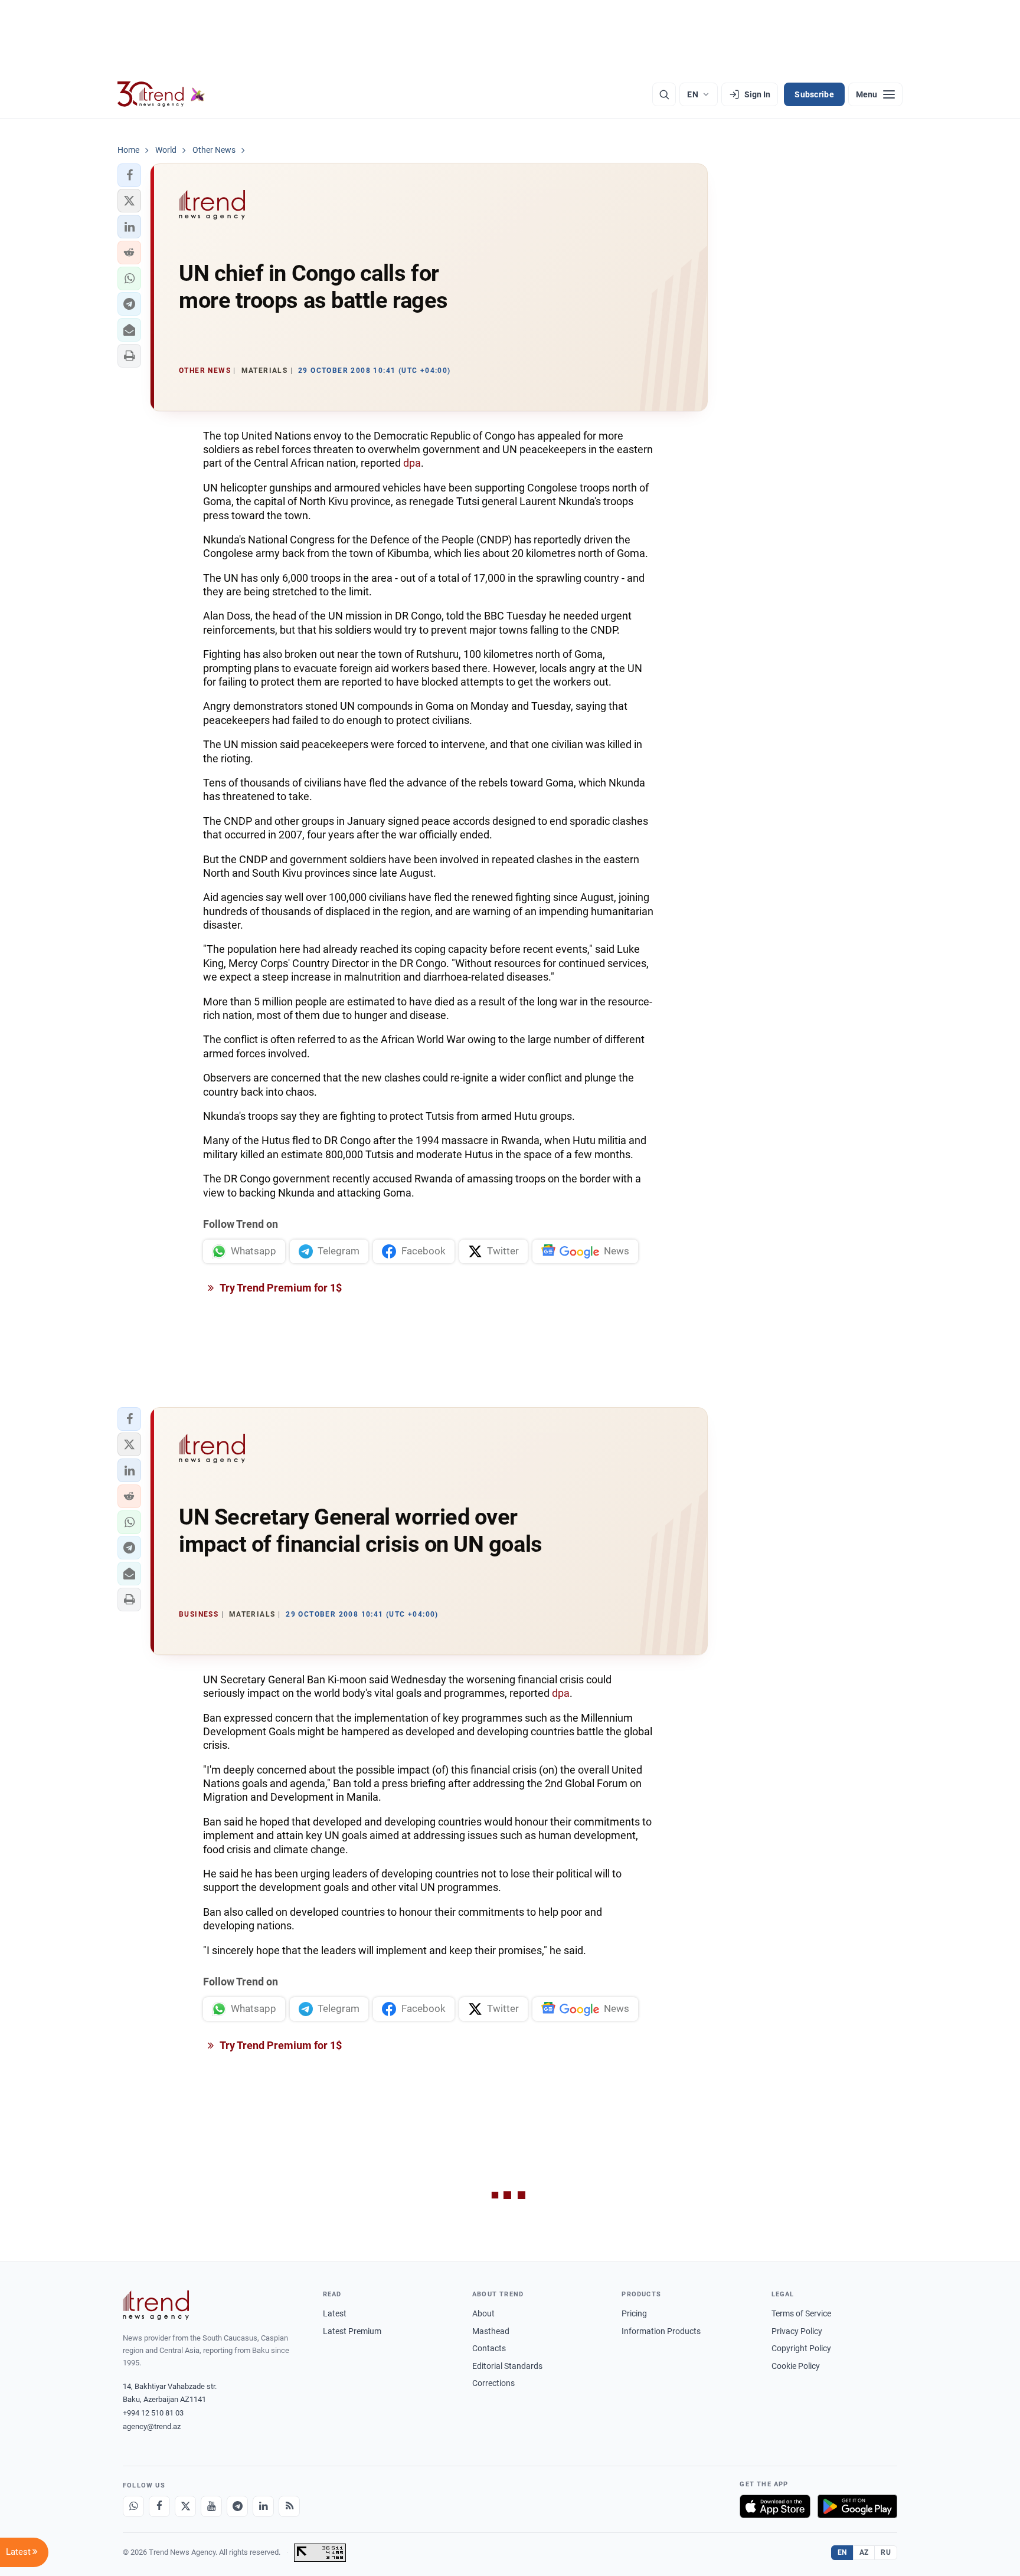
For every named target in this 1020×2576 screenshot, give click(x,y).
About (483, 2313)
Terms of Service (801, 2313)
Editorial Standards (507, 2366)
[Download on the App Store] (775, 2506)
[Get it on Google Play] (857, 2506)
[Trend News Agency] (156, 2305)
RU (886, 2552)
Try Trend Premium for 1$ (280, 1288)
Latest (335, 2313)
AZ (864, 2552)
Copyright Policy (801, 2348)
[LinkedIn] (263, 2506)
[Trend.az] (161, 94)
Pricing (634, 2313)
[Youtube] (211, 2506)
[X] (185, 2506)
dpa (412, 463)
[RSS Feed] (289, 2506)
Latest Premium (352, 2331)
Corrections (493, 2383)
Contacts (489, 2348)
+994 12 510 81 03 (153, 2413)
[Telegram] (237, 2506)
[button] (129, 175)
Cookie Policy (796, 2366)
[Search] (664, 94)
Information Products (661, 2331)
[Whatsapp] (133, 2506)
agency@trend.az (152, 2426)
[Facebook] (159, 2506)
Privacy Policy (797, 2331)
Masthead (491, 2331)
